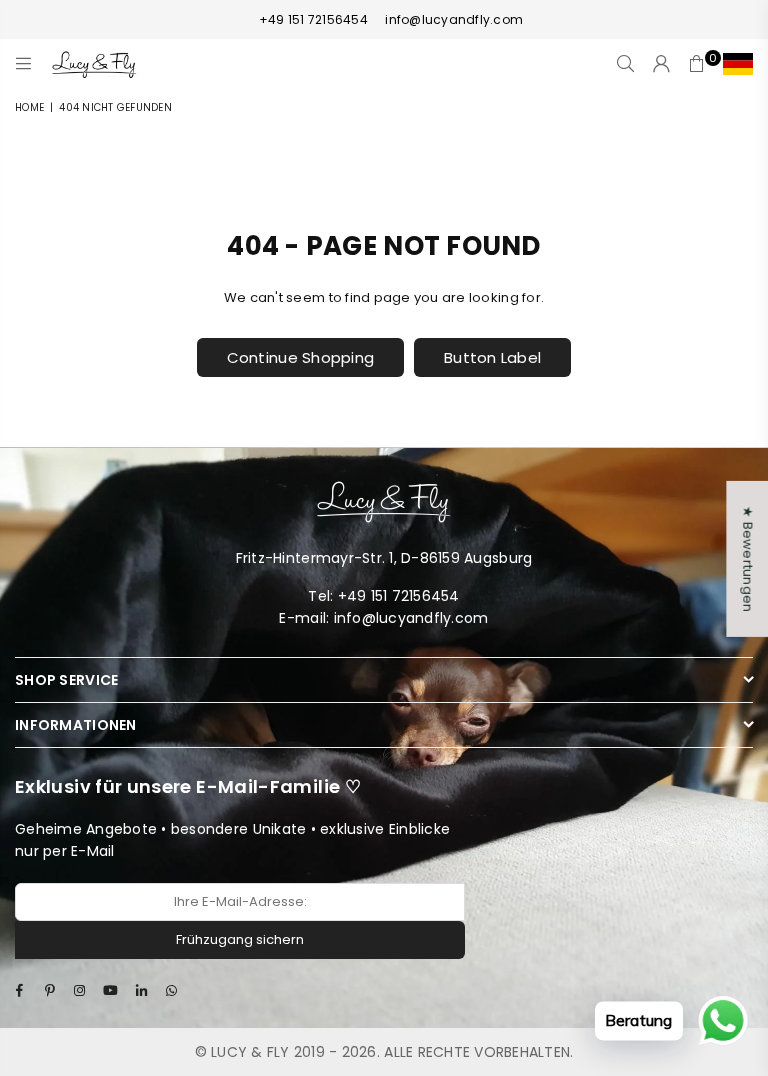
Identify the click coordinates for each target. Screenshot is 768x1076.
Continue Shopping (300, 357)
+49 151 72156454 (313, 19)
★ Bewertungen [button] (747, 559)
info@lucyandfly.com (452, 19)
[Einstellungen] (733, 64)
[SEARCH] (625, 64)
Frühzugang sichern (240, 939)
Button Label (492, 357)
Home (29, 107)
